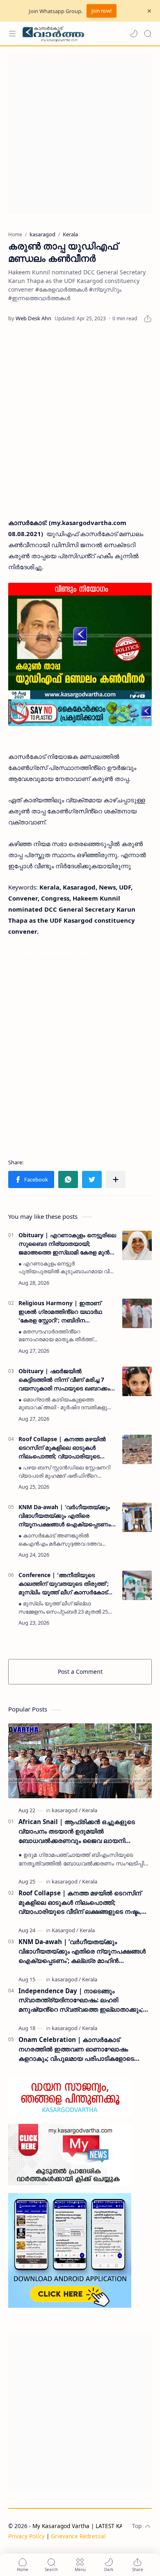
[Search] (148, 34)
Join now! (102, 11)
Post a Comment (80, 1672)
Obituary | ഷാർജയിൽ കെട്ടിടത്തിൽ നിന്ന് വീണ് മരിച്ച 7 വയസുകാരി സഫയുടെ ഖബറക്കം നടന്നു (64, 1380)
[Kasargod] (65, 1930)
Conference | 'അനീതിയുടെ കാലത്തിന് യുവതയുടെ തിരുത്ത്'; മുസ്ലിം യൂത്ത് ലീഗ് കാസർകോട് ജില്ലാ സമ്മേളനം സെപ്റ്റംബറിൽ (64, 1584)
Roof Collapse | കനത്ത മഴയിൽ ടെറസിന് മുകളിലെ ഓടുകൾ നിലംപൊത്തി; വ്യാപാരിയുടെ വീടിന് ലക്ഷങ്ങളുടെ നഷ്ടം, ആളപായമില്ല (62, 1448)
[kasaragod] (66, 1810)
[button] (134, 34)
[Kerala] (90, 1810)
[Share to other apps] (116, 1179)
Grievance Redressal (78, 2536)
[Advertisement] (80, 134)
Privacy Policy (26, 2536)
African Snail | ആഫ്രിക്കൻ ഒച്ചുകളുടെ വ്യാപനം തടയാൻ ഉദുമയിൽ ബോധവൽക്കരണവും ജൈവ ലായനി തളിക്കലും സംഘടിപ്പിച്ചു (77, 1831)
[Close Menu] (149, 11)
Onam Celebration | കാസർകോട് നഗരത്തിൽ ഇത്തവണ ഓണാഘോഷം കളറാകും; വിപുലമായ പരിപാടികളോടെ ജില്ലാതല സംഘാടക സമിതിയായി (76, 2049)
